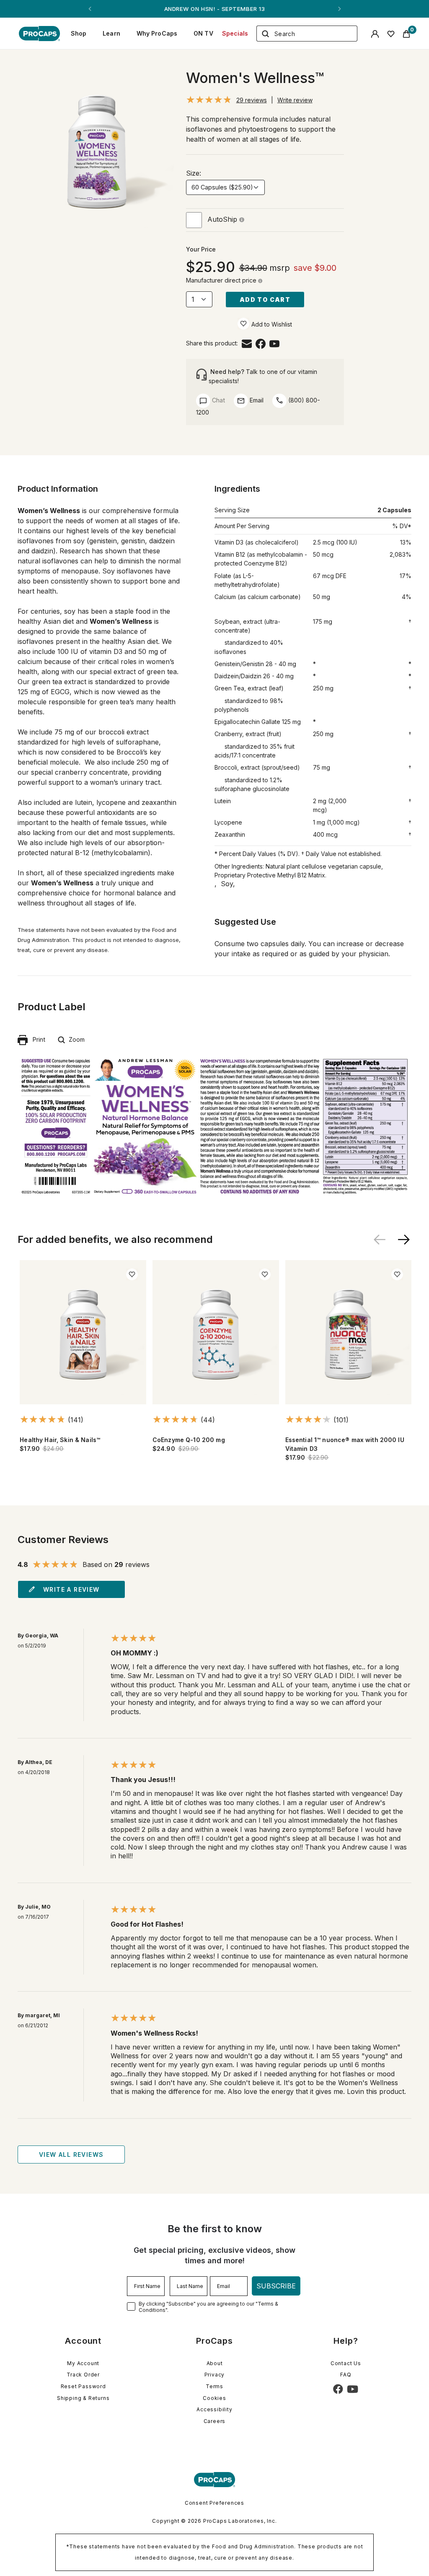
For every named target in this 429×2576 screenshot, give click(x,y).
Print (36, 1039)
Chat (218, 400)
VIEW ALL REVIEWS (71, 2154)
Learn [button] (111, 33)
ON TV (203, 33)
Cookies (214, 2398)
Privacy (215, 2375)
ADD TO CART (265, 300)
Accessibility (214, 2409)
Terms (214, 2386)
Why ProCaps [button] (157, 33)
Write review (295, 100)
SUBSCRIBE (276, 2286)
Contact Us (346, 2363)
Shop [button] (79, 33)
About (215, 2363)
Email (256, 400)
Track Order (83, 2375)
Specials (235, 33)
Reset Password (83, 2386)
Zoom (75, 1039)
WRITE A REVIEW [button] (71, 1589)
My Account (83, 2363)
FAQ (346, 2375)
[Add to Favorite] (243, 324)
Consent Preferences (214, 2503)
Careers (215, 2421)
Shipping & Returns (83, 2398)
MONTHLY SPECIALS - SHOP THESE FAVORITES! (214, 9)
